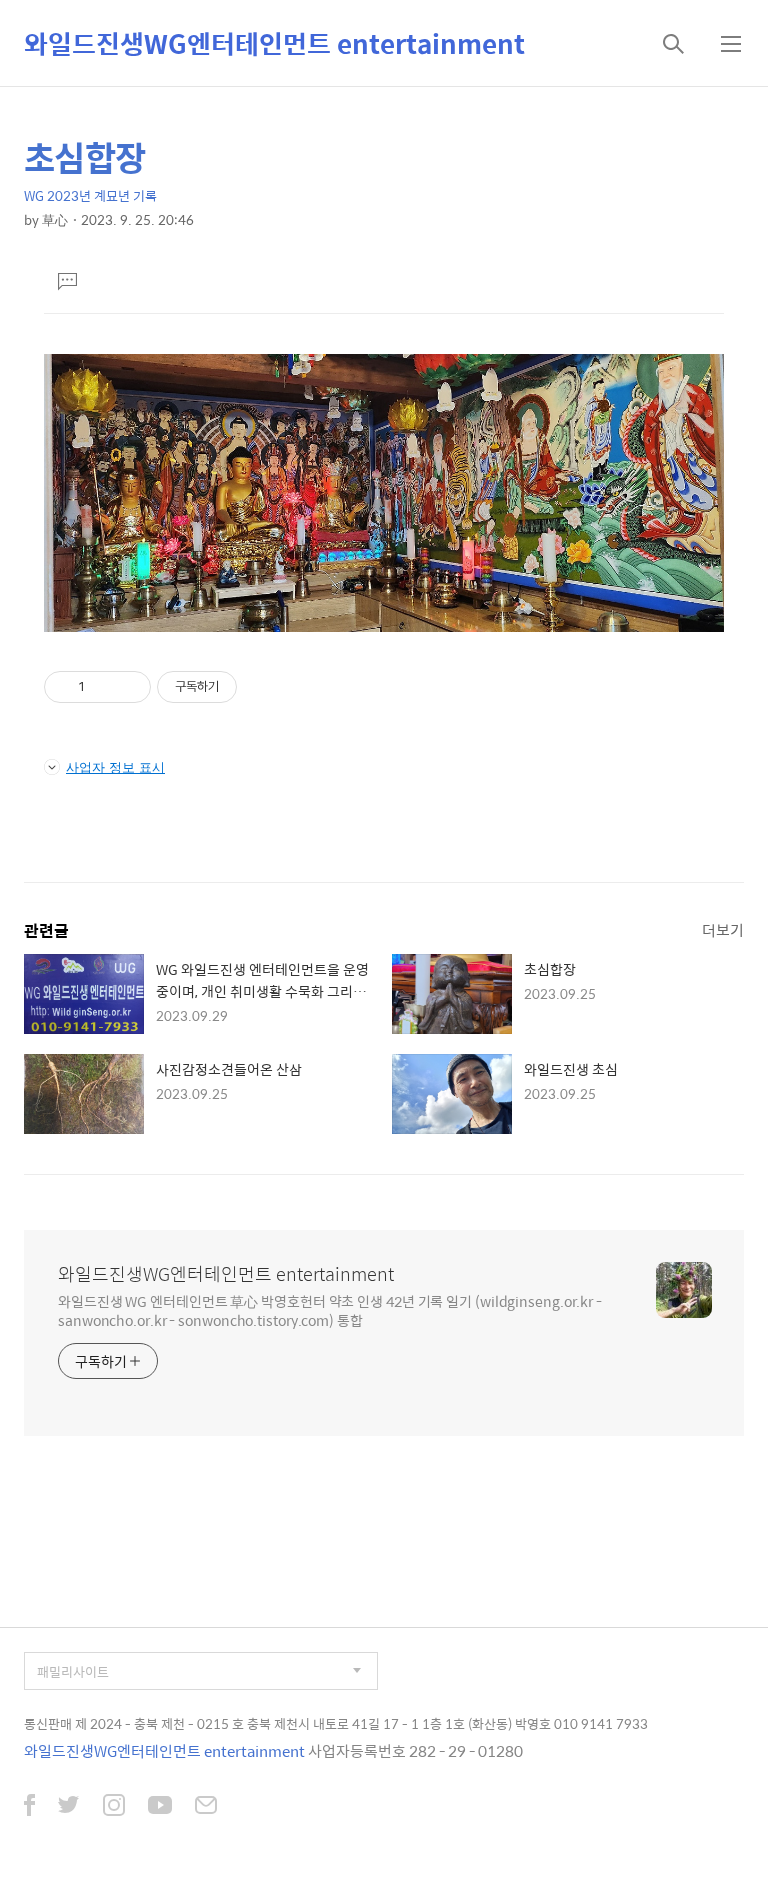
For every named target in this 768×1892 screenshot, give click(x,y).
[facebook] (29, 1807)
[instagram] (114, 1807)
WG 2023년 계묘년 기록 (90, 195)
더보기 (723, 929)
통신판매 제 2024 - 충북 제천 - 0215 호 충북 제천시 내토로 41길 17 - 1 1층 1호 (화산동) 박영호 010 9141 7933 (336, 1723)
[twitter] (69, 1807)
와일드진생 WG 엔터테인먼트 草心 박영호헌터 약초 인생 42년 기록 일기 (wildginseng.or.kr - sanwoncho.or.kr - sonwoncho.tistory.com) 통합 (330, 1310)
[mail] (206, 1807)
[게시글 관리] (128, 687)
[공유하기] (103, 687)
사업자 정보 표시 (115, 767)
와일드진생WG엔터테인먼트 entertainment (274, 43)
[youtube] (160, 1807)
